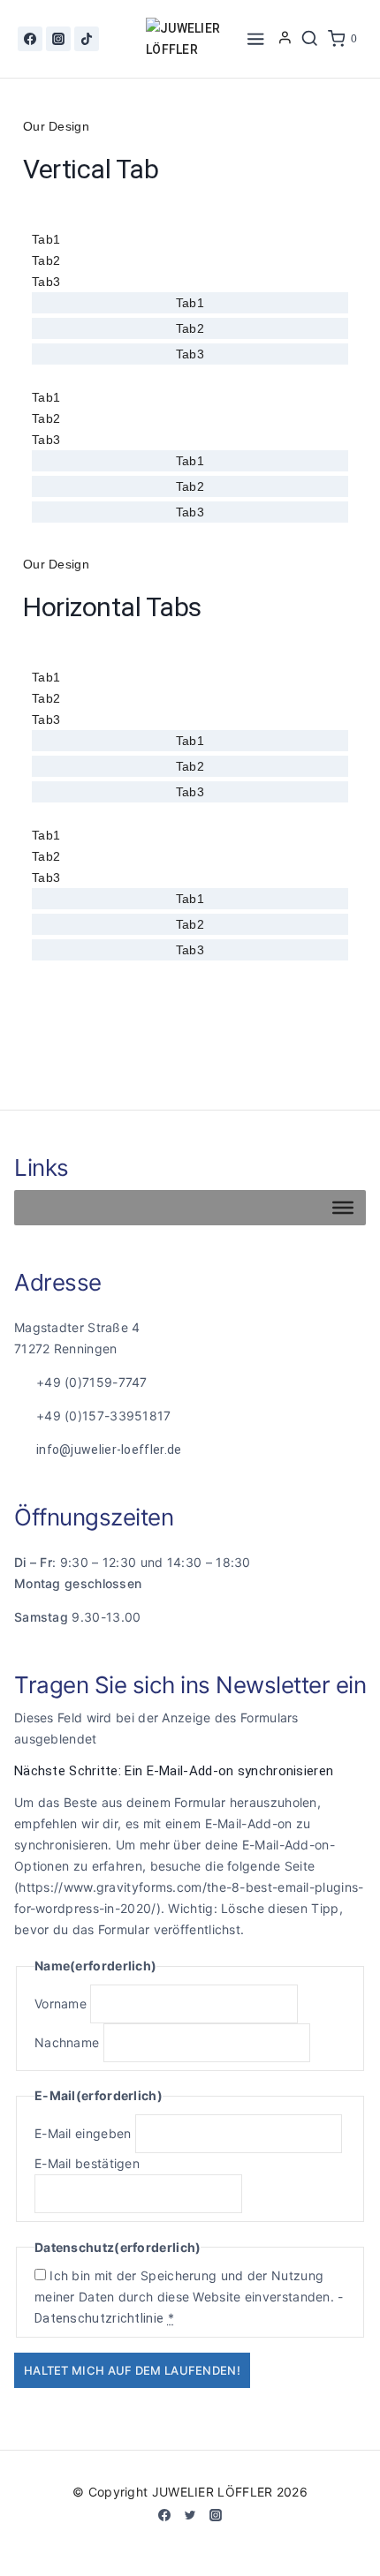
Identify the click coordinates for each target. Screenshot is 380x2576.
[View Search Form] (309, 39)
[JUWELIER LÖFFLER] (190, 39)
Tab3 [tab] (46, 282)
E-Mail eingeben (83, 2133)
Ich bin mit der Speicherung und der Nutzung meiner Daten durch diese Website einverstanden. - (189, 2297)
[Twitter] (190, 2515)
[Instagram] (58, 39)
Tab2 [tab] (46, 260)
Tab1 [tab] (46, 239)
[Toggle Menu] (343, 1208)
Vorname (61, 2004)
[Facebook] (30, 39)
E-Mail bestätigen (87, 2163)
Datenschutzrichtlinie (99, 2318)
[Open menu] (256, 39)
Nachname (67, 2042)
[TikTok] (87, 39)
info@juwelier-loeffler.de (109, 1450)
